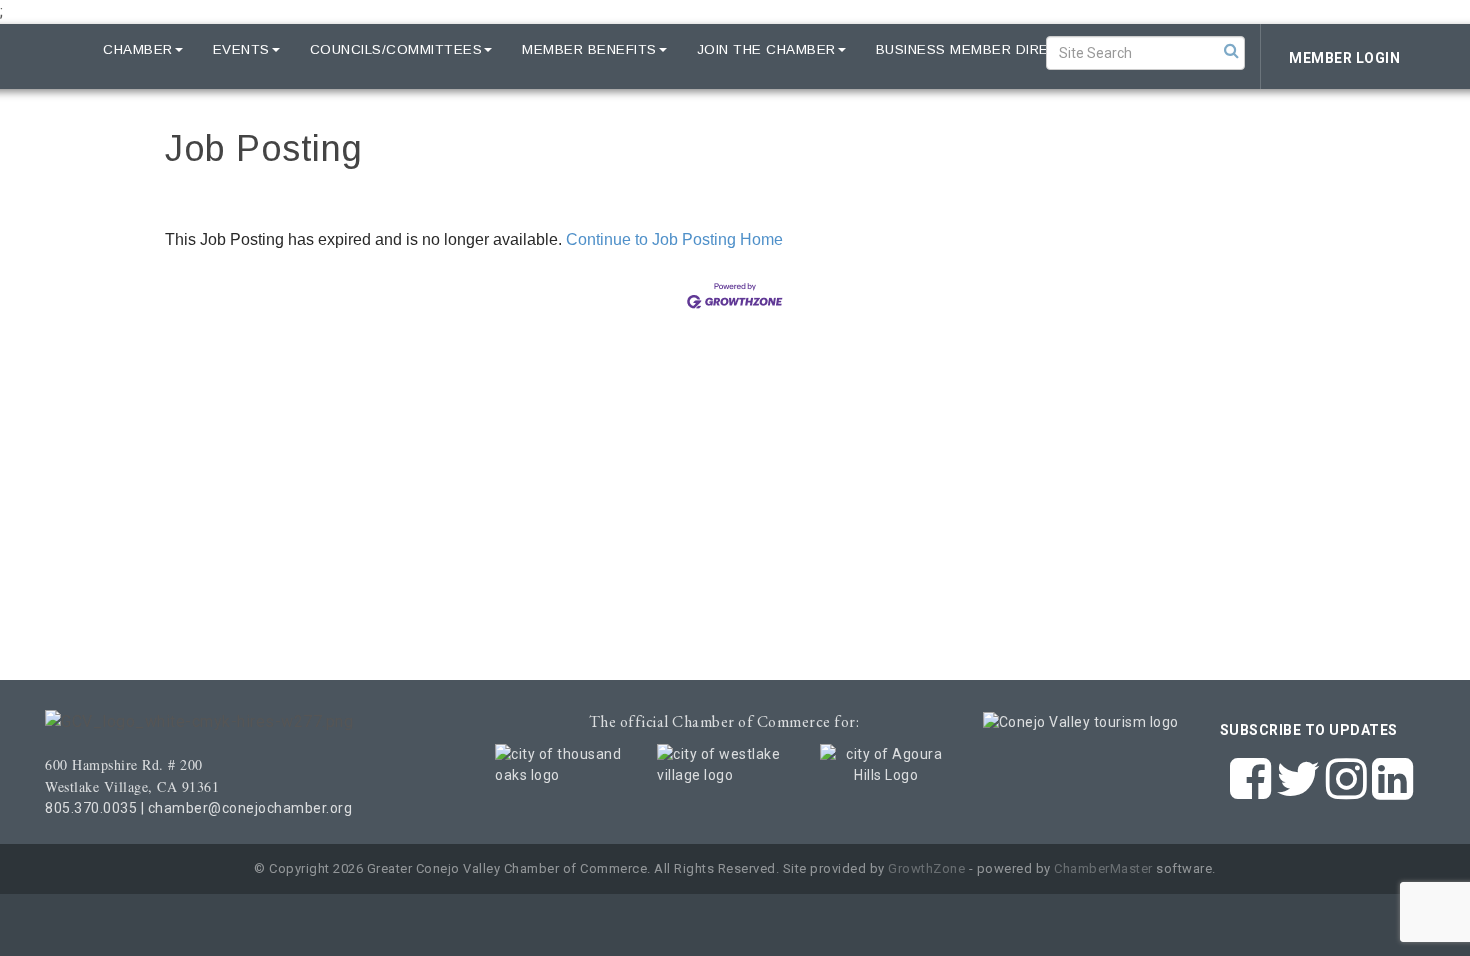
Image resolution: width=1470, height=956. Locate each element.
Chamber (138, 49)
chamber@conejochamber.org (250, 808)
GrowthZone (926, 868)
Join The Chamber (766, 49)
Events (241, 49)
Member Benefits (589, 49)
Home (52, 49)
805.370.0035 (91, 808)
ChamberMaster (1103, 868)
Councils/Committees (396, 49)
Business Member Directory (988, 49)
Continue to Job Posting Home (674, 239)
